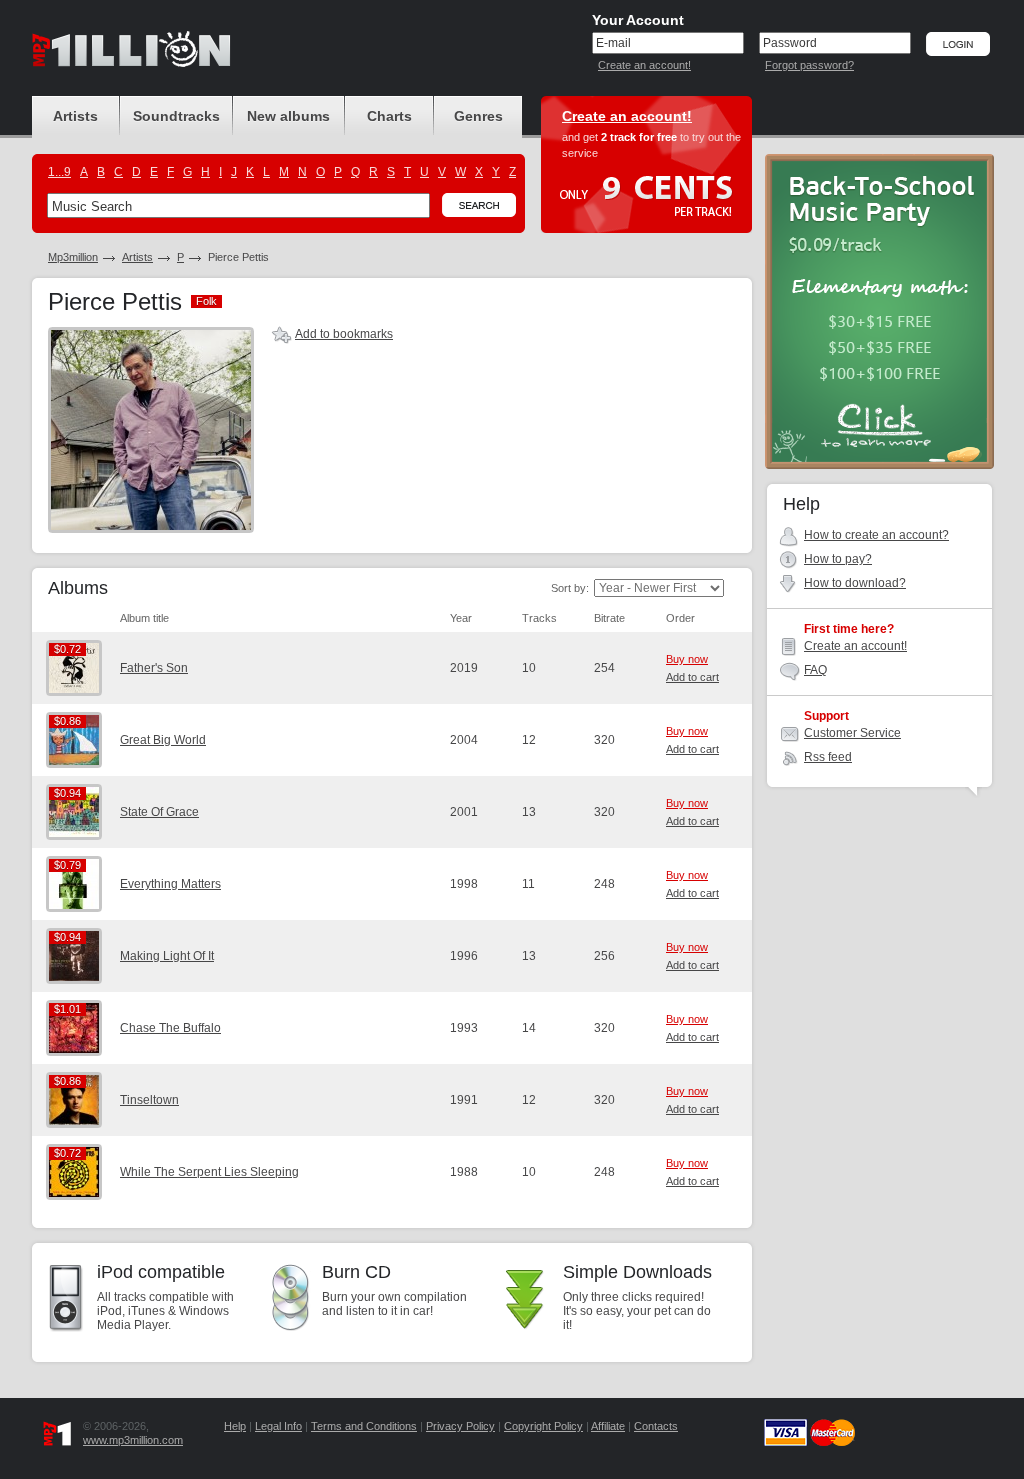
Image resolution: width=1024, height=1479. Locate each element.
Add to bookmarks (344, 334)
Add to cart (692, 677)
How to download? (855, 583)
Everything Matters (170, 884)
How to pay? (838, 559)
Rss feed (828, 757)
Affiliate (608, 1426)
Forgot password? (809, 65)
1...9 (59, 172)
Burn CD (356, 1272)
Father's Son (154, 668)
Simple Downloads (637, 1272)
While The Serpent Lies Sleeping (209, 1172)
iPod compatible (161, 1272)
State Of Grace (159, 812)
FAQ (815, 670)
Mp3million (73, 257)
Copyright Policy (543, 1426)
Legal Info (278, 1426)
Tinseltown (149, 1100)
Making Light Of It (167, 956)
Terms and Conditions (364, 1426)
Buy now (687, 659)
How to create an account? (876, 535)
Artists (137, 257)
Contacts (656, 1426)
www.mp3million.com (133, 1440)
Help (235, 1426)
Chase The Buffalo (170, 1028)
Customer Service (852, 733)
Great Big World (163, 740)
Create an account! (644, 65)
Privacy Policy (460, 1426)
